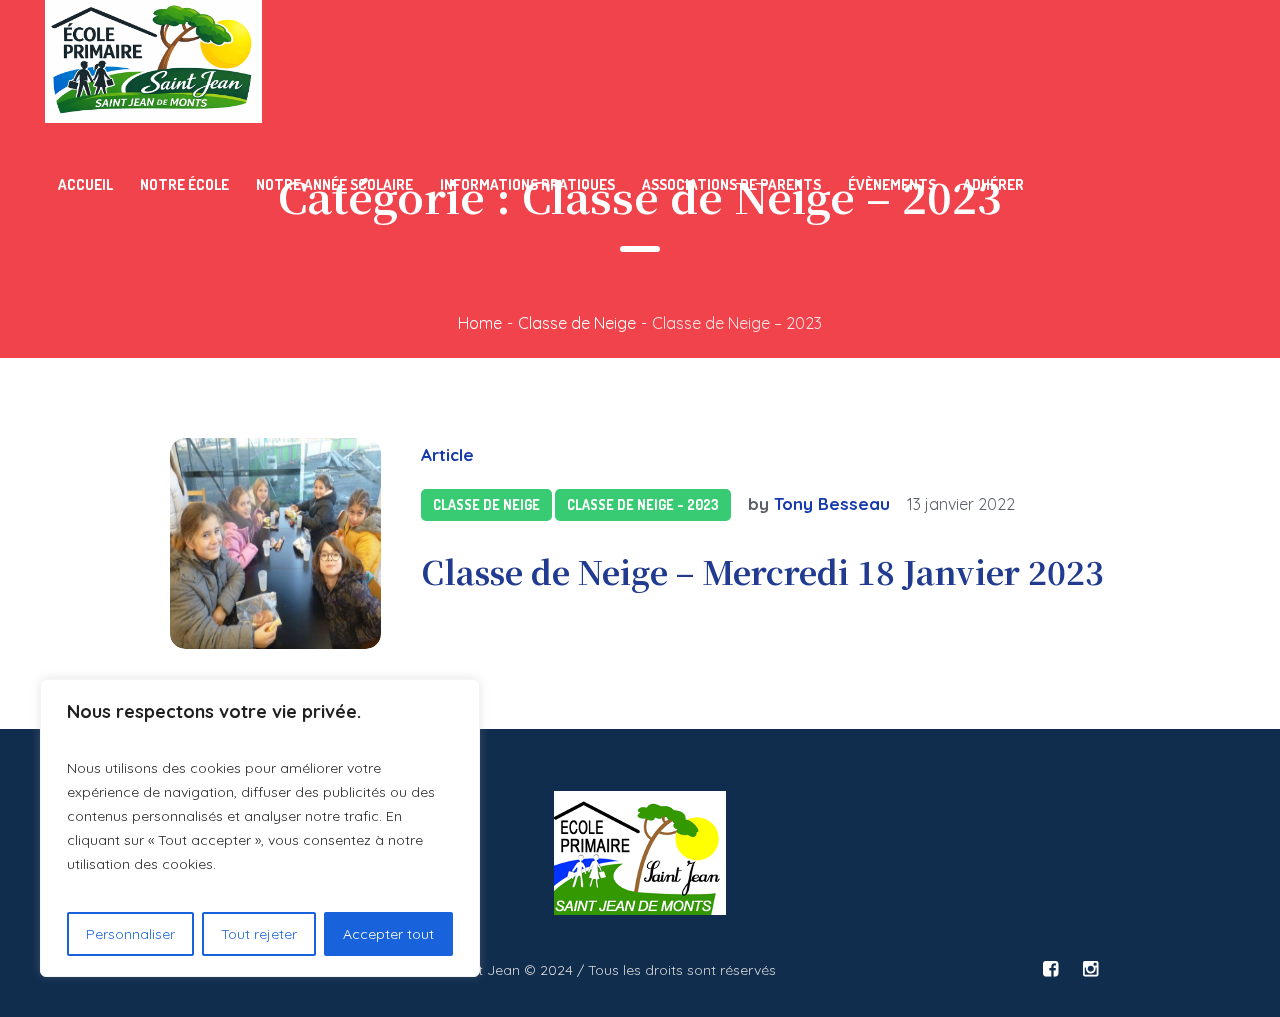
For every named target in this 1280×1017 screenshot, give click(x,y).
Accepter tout (388, 934)
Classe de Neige (577, 323)
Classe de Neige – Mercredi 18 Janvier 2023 (762, 571)
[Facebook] (1050, 969)
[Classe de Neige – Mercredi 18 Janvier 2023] (275, 543)
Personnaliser (130, 934)
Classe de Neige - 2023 (643, 504)
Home (480, 323)
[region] (260, 828)
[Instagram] (1090, 969)
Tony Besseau (832, 503)
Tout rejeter (259, 934)
